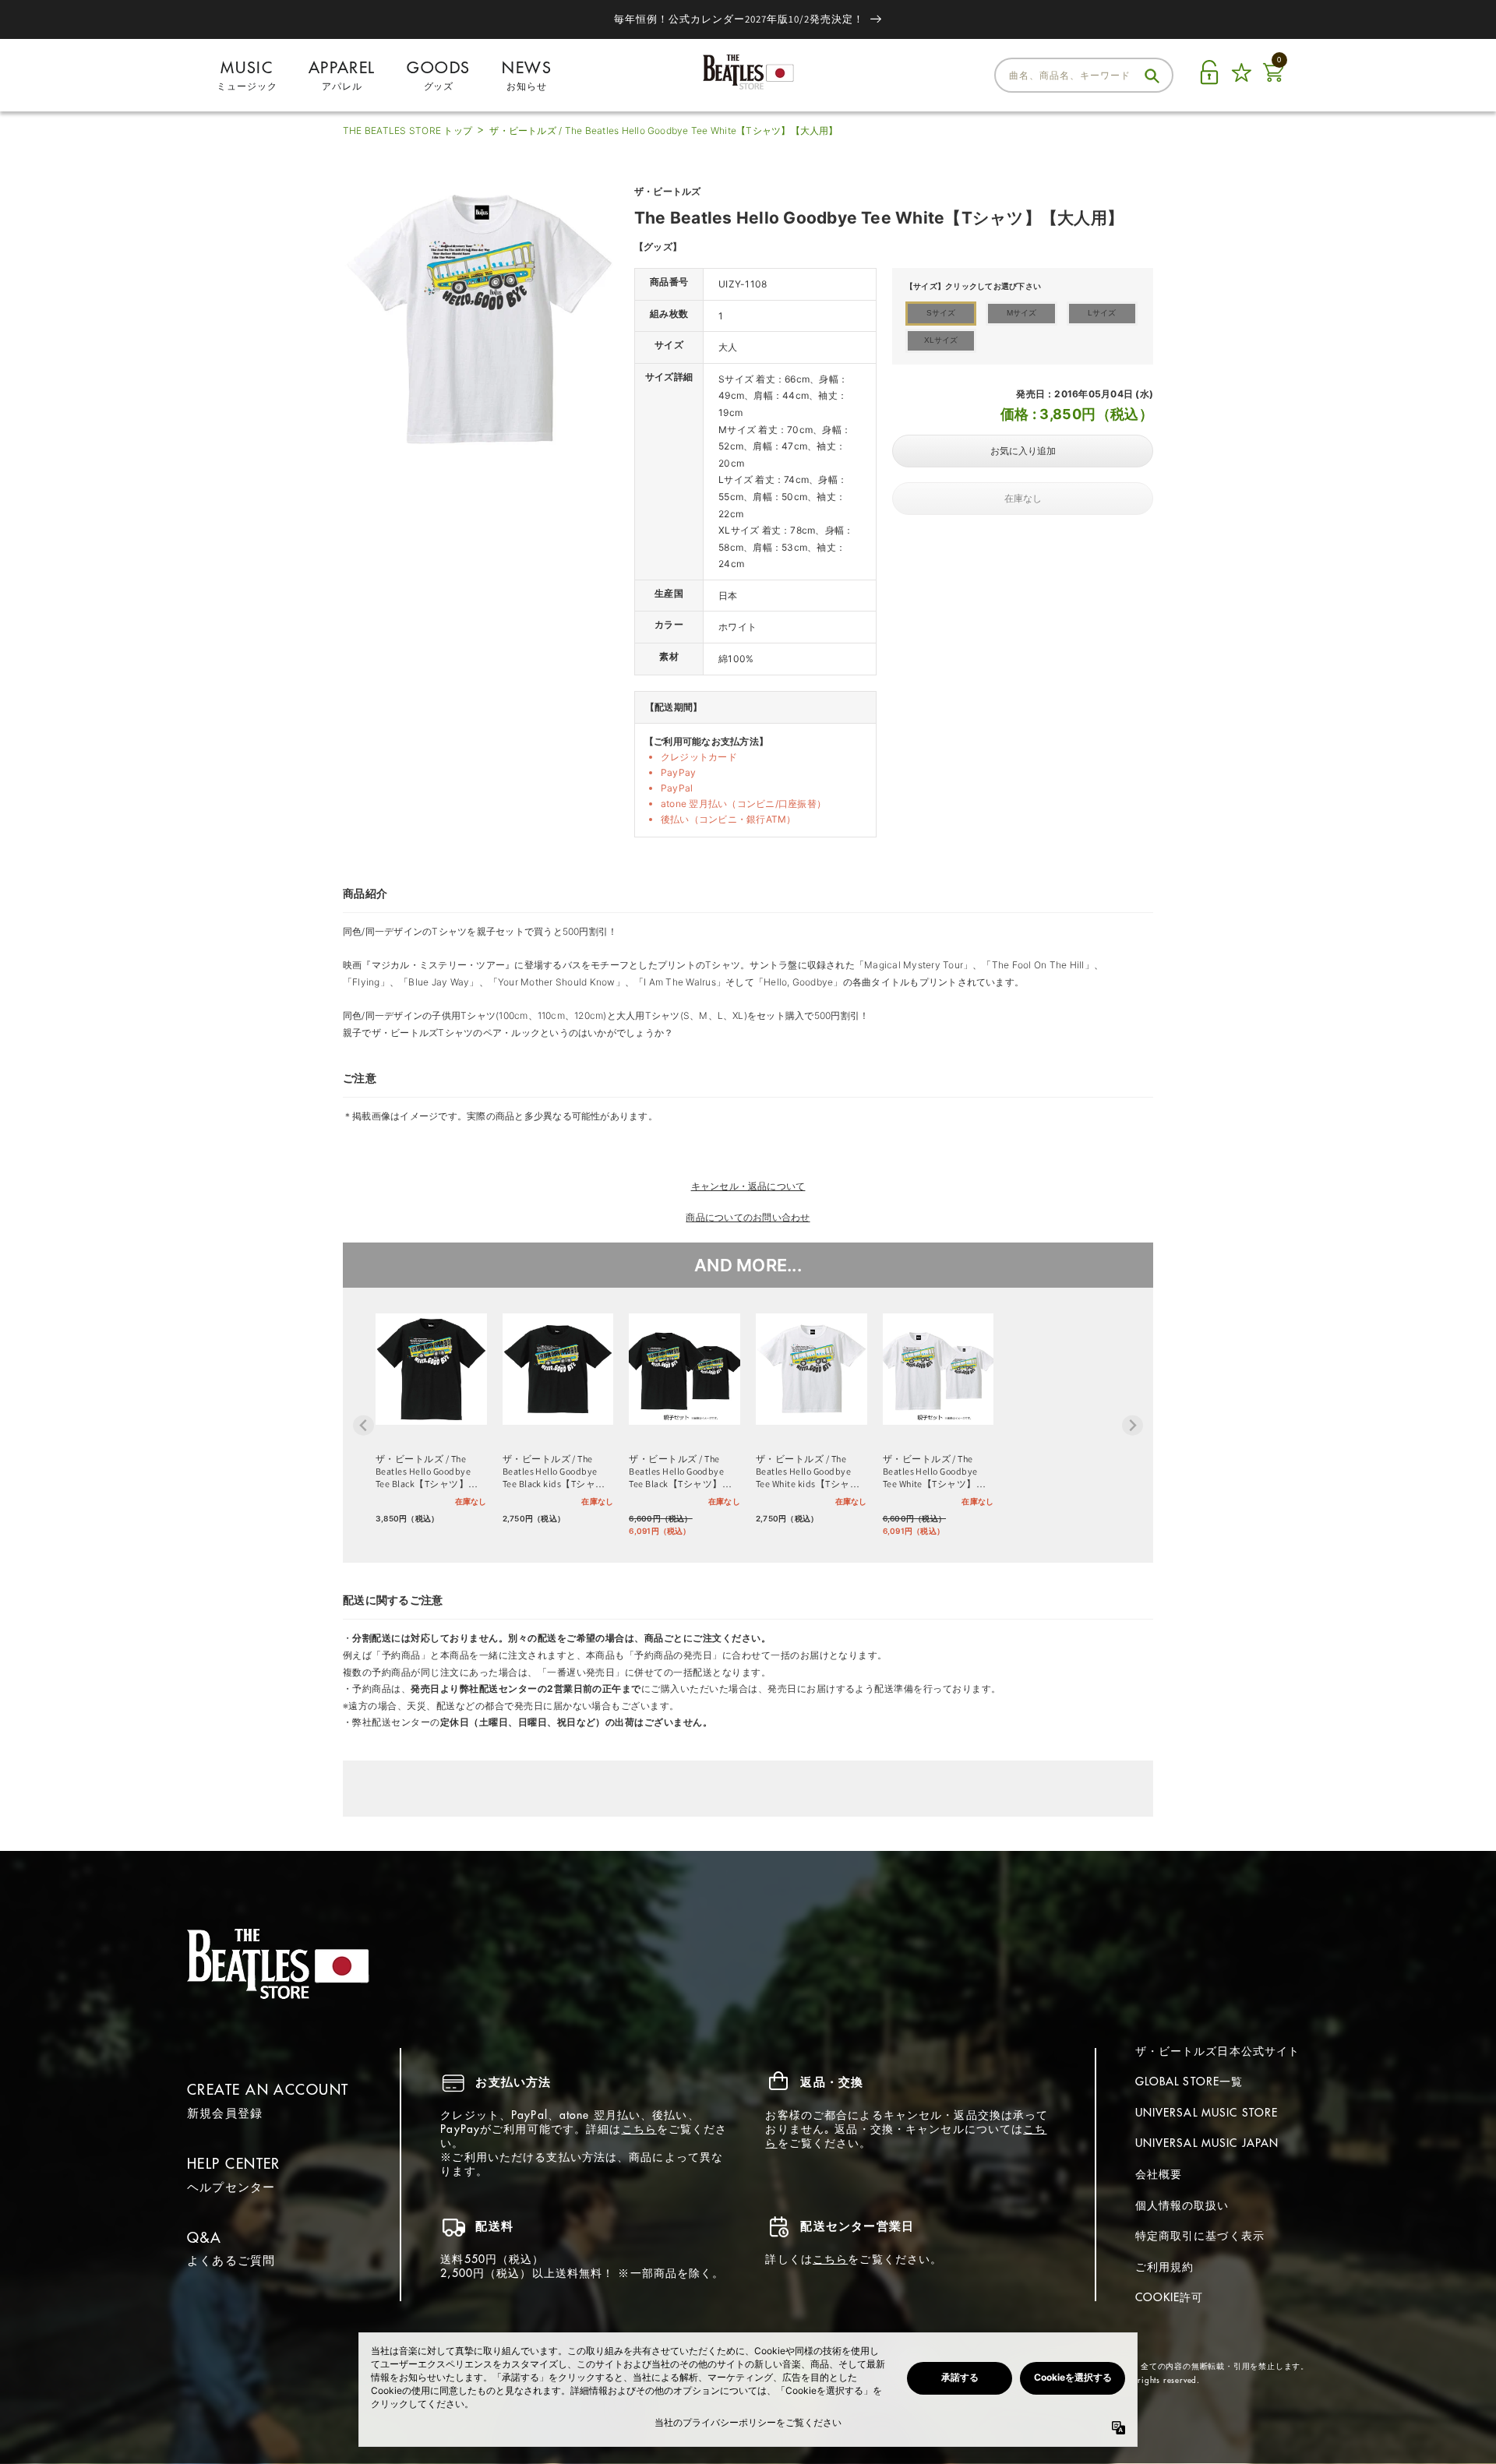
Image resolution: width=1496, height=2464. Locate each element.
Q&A (204, 2238)
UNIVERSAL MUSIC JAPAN (1207, 2143)
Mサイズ (1021, 313)
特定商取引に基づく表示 (1200, 2236)
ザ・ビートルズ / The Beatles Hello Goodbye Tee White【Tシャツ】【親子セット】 (930, 1472)
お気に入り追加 (1023, 451)
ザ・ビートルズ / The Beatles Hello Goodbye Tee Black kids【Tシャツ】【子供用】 (550, 1472)
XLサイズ (941, 340)
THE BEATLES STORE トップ (408, 130)
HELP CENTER (234, 2164)
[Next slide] (1133, 1425)
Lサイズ (1102, 313)
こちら (639, 2129)
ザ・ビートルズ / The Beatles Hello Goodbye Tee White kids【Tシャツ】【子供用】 (803, 1472)
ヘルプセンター (231, 2187)
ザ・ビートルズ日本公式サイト (1218, 2051)
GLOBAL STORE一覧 (1189, 2082)
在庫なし (1023, 499)
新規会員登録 (225, 2113)
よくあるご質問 (231, 2260)
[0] (1273, 81)
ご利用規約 (1165, 2267)
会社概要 (1159, 2174)
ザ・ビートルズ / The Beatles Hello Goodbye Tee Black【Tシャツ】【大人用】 (423, 1472)
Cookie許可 (1170, 2297)
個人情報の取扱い (1182, 2205)
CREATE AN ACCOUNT (268, 2090)
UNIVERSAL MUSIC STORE (1207, 2113)
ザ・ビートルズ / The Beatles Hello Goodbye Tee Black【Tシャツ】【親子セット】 (676, 1472)
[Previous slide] (363, 1425)
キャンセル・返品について (748, 1186)
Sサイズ (941, 313)
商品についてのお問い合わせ (748, 1217)
